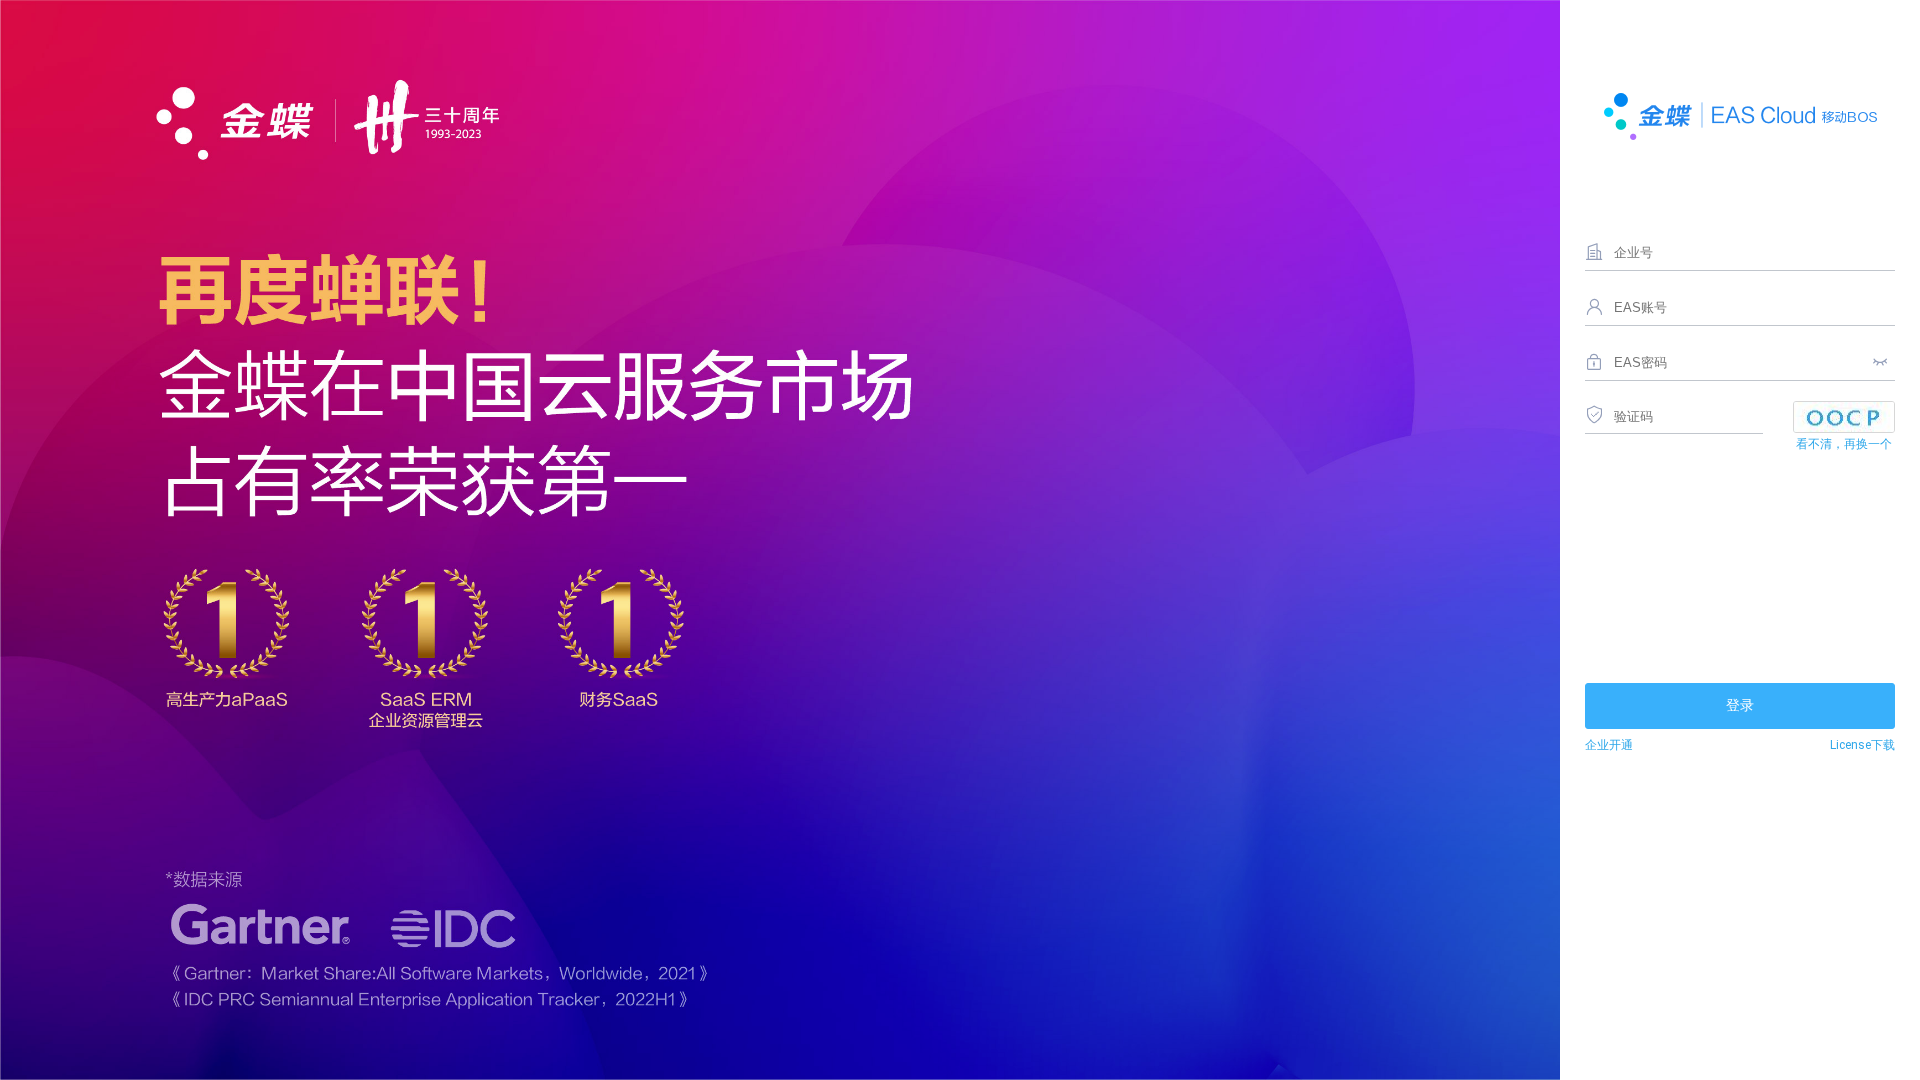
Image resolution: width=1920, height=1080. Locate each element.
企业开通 (1609, 745)
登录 (1740, 705)
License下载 (1862, 745)
